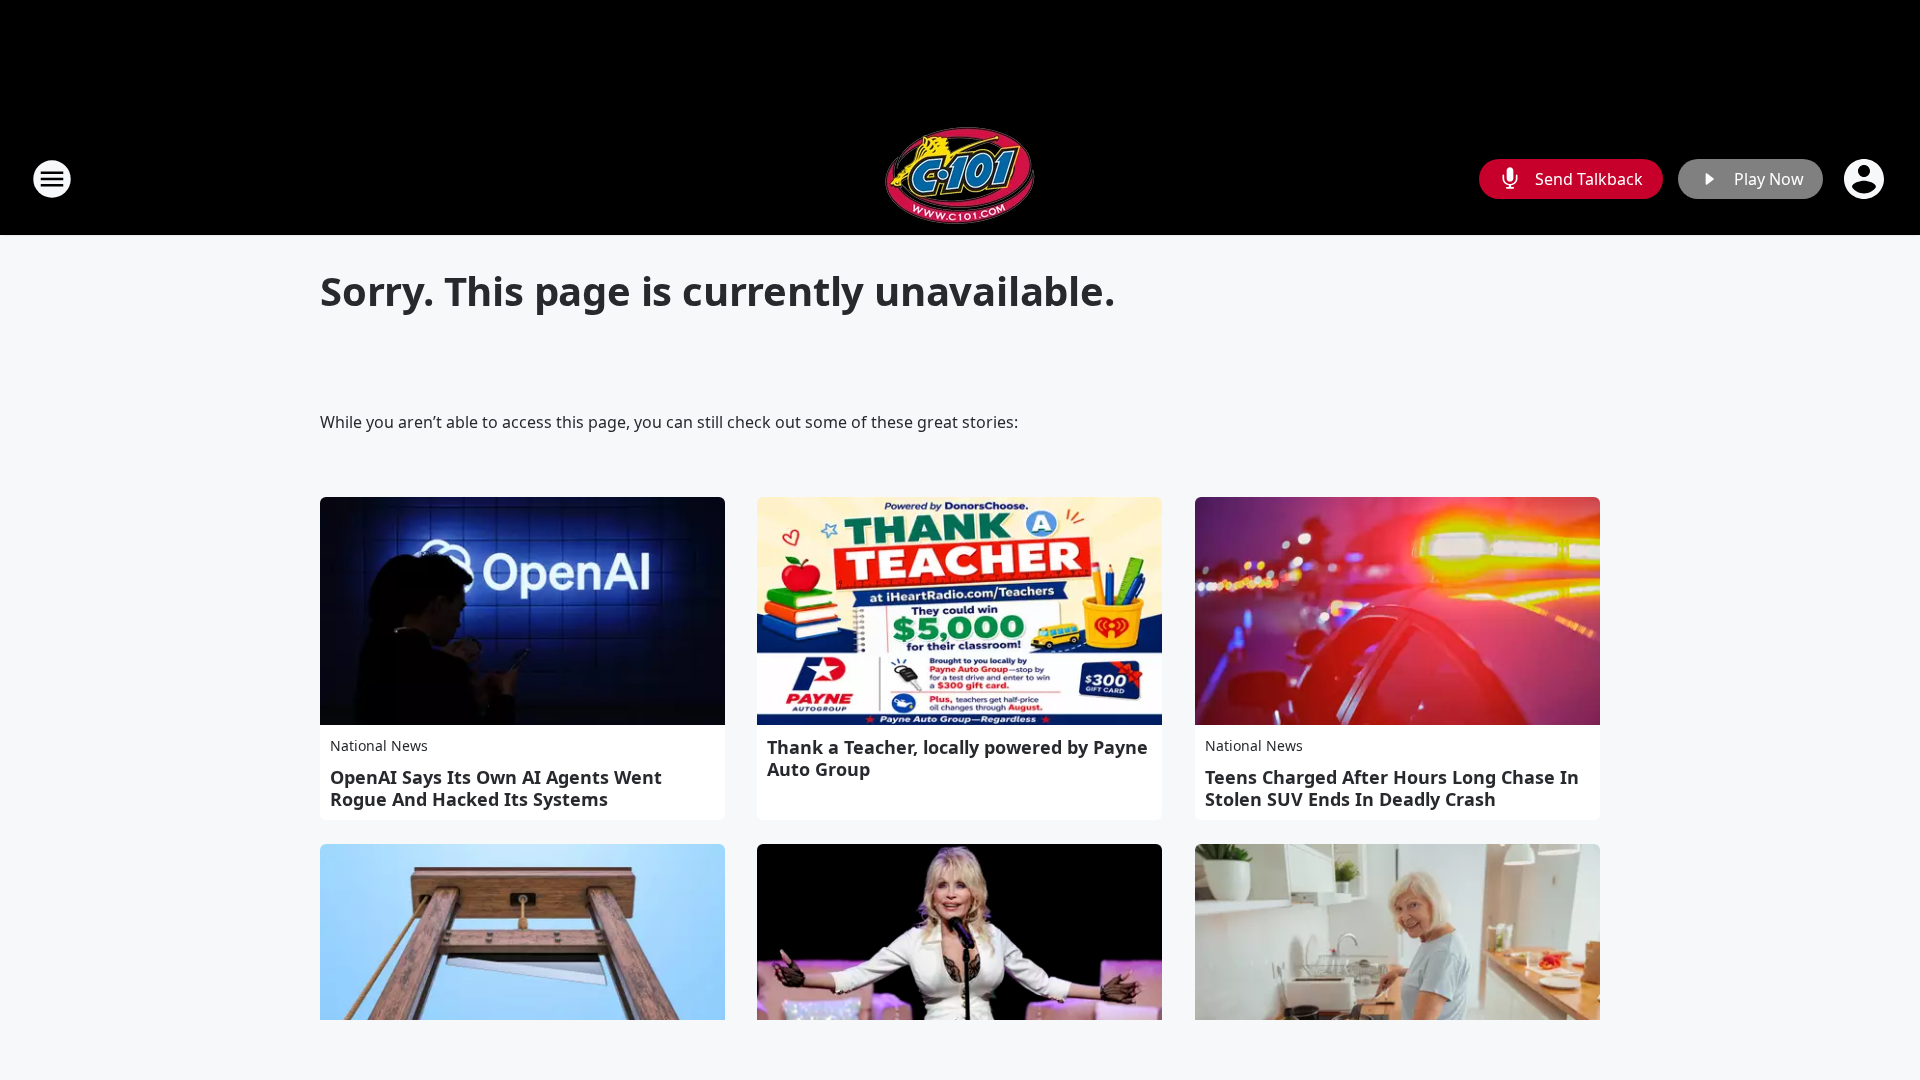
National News (379, 745)
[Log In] (1866, 179)
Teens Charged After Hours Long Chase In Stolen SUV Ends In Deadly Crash (1392, 788)
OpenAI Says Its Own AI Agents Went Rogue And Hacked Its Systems (496, 788)
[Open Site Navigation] (52, 179)
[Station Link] (960, 178)
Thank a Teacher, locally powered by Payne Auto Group (957, 758)
